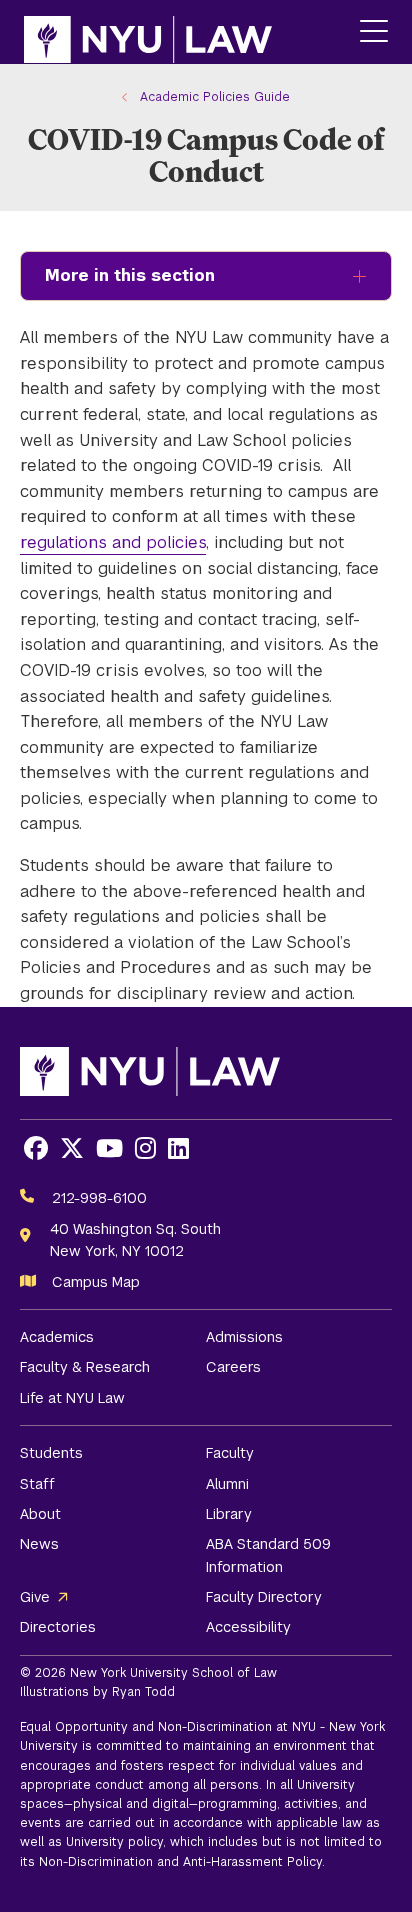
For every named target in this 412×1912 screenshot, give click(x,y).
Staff (37, 1484)
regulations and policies (113, 542)
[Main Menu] (374, 32)
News (39, 1544)
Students (51, 1453)
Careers (233, 1367)
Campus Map (96, 1282)
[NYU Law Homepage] (148, 32)
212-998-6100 (99, 1198)
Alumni (227, 1484)
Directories (58, 1627)
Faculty (230, 1453)
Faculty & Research (85, 1367)
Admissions (244, 1337)
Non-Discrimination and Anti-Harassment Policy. (182, 1862)
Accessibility (248, 1627)
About (40, 1514)
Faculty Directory (264, 1597)
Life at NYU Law (72, 1398)
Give (35, 1597)
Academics (57, 1337)
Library (229, 1514)
